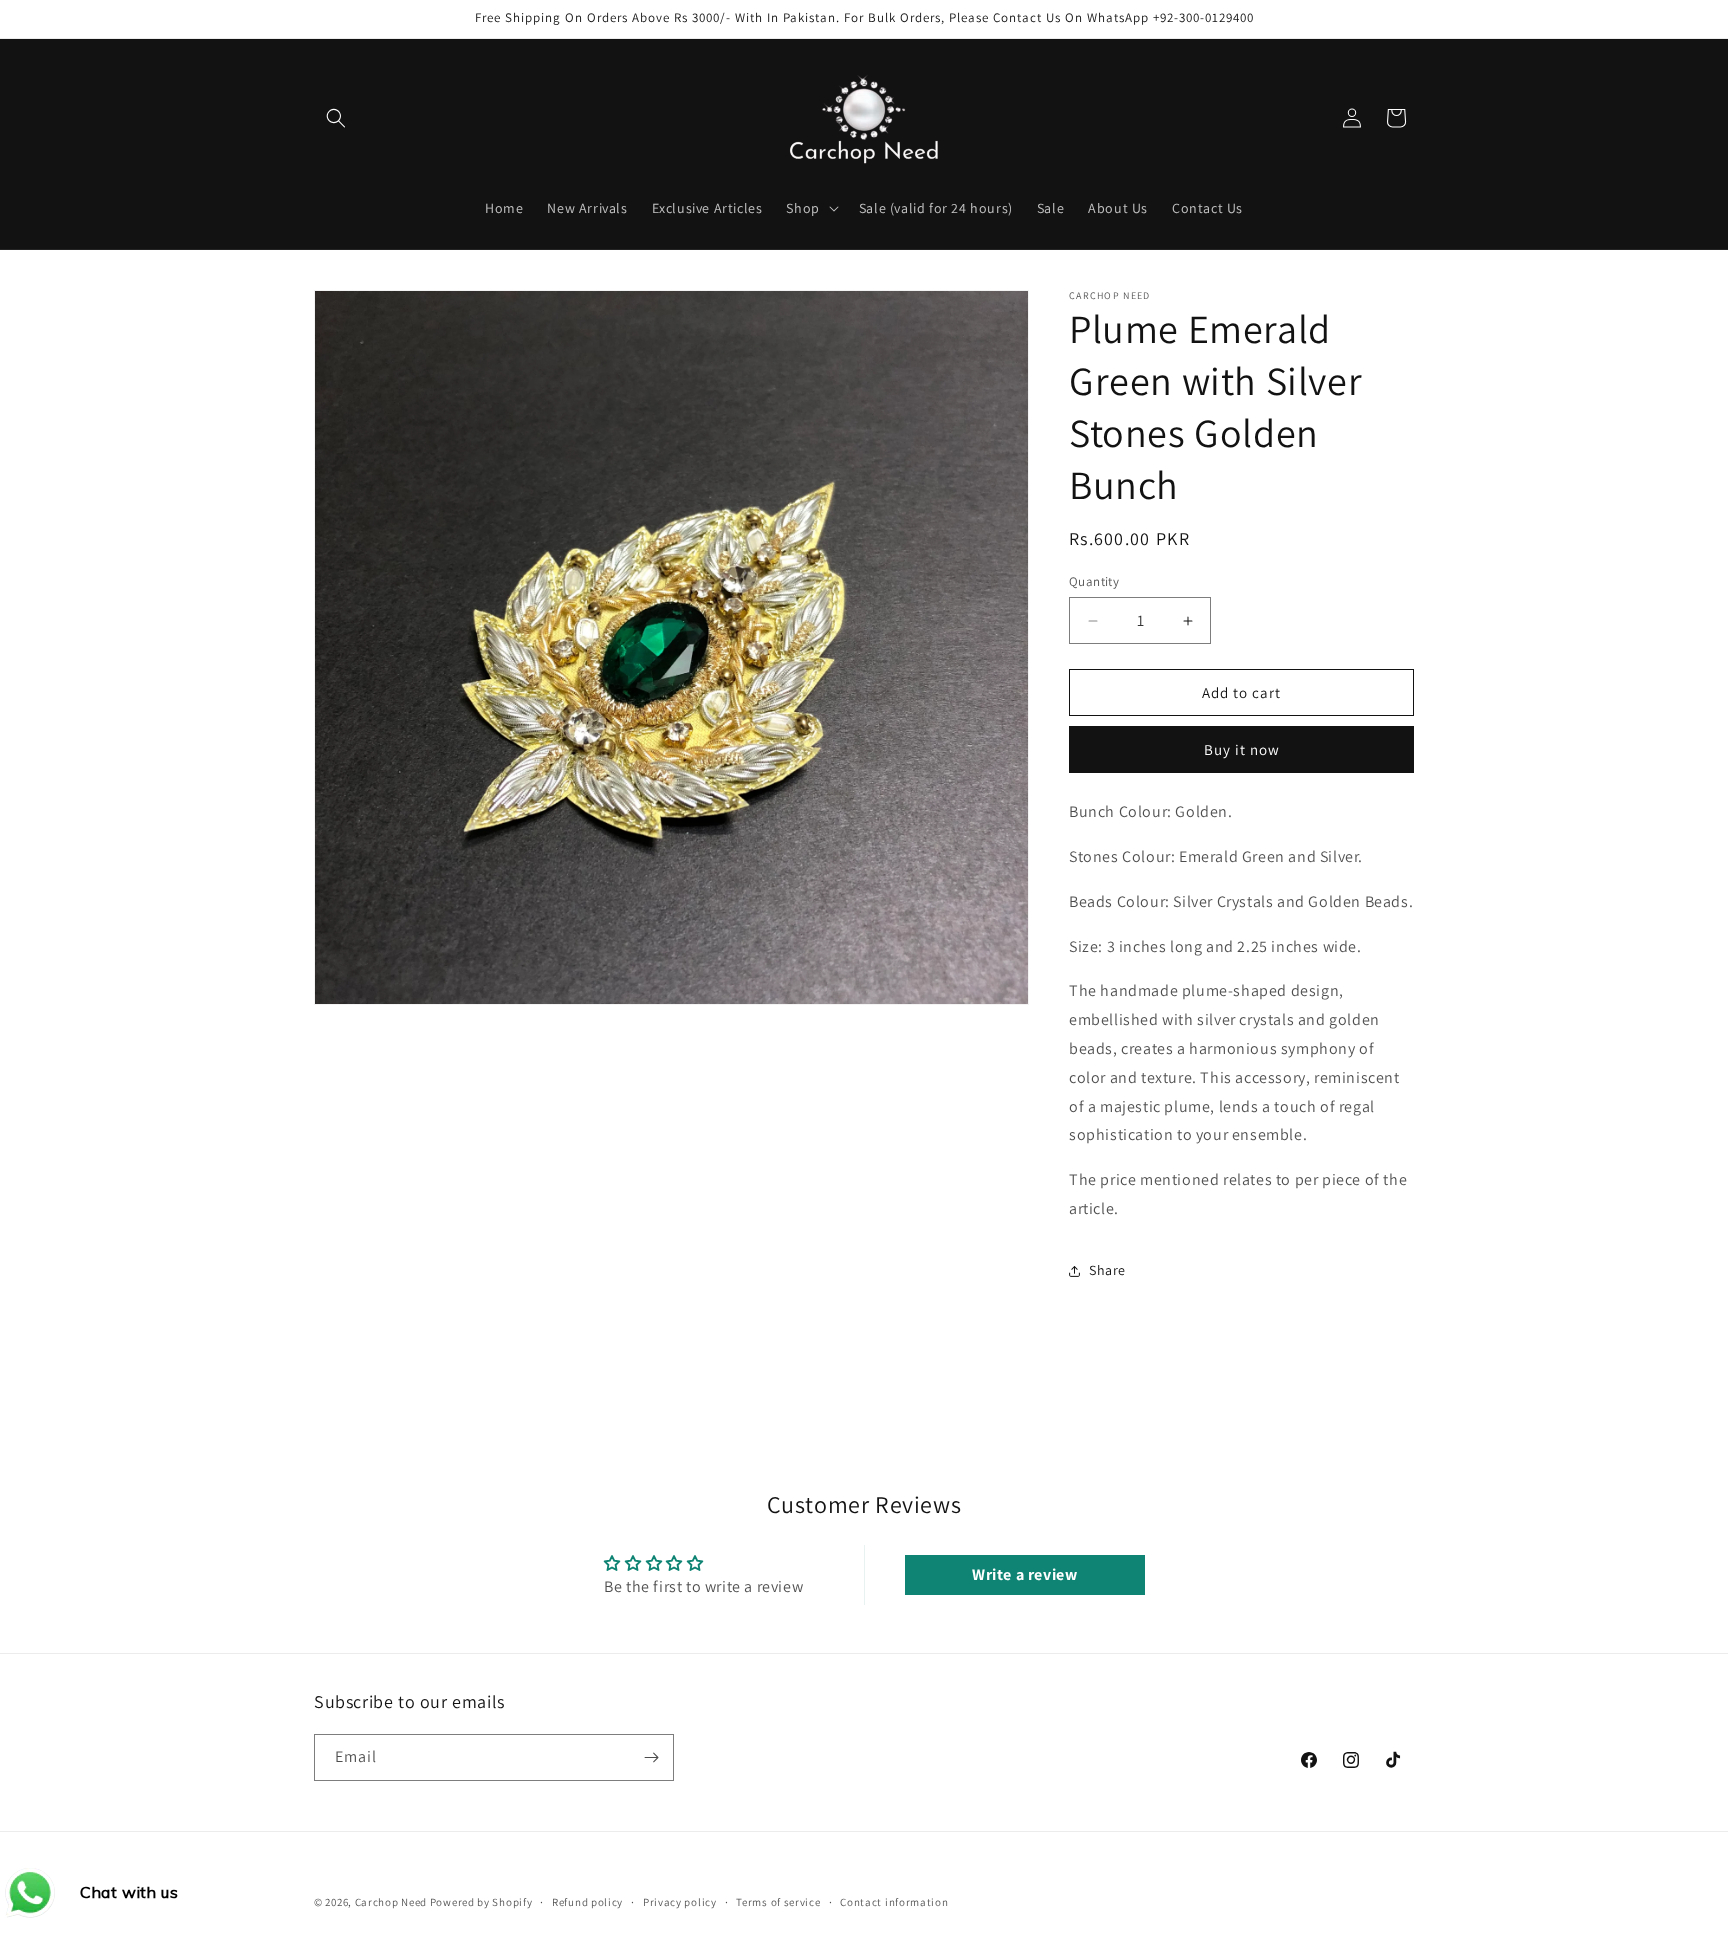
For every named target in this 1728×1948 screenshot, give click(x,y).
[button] (336, 118)
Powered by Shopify (481, 1902)
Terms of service (778, 1902)
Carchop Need (391, 1902)
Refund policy (587, 1902)
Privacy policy (680, 1902)
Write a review (1024, 1574)
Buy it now (1242, 749)
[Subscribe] (651, 1757)
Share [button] (1107, 1270)
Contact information (894, 1902)
